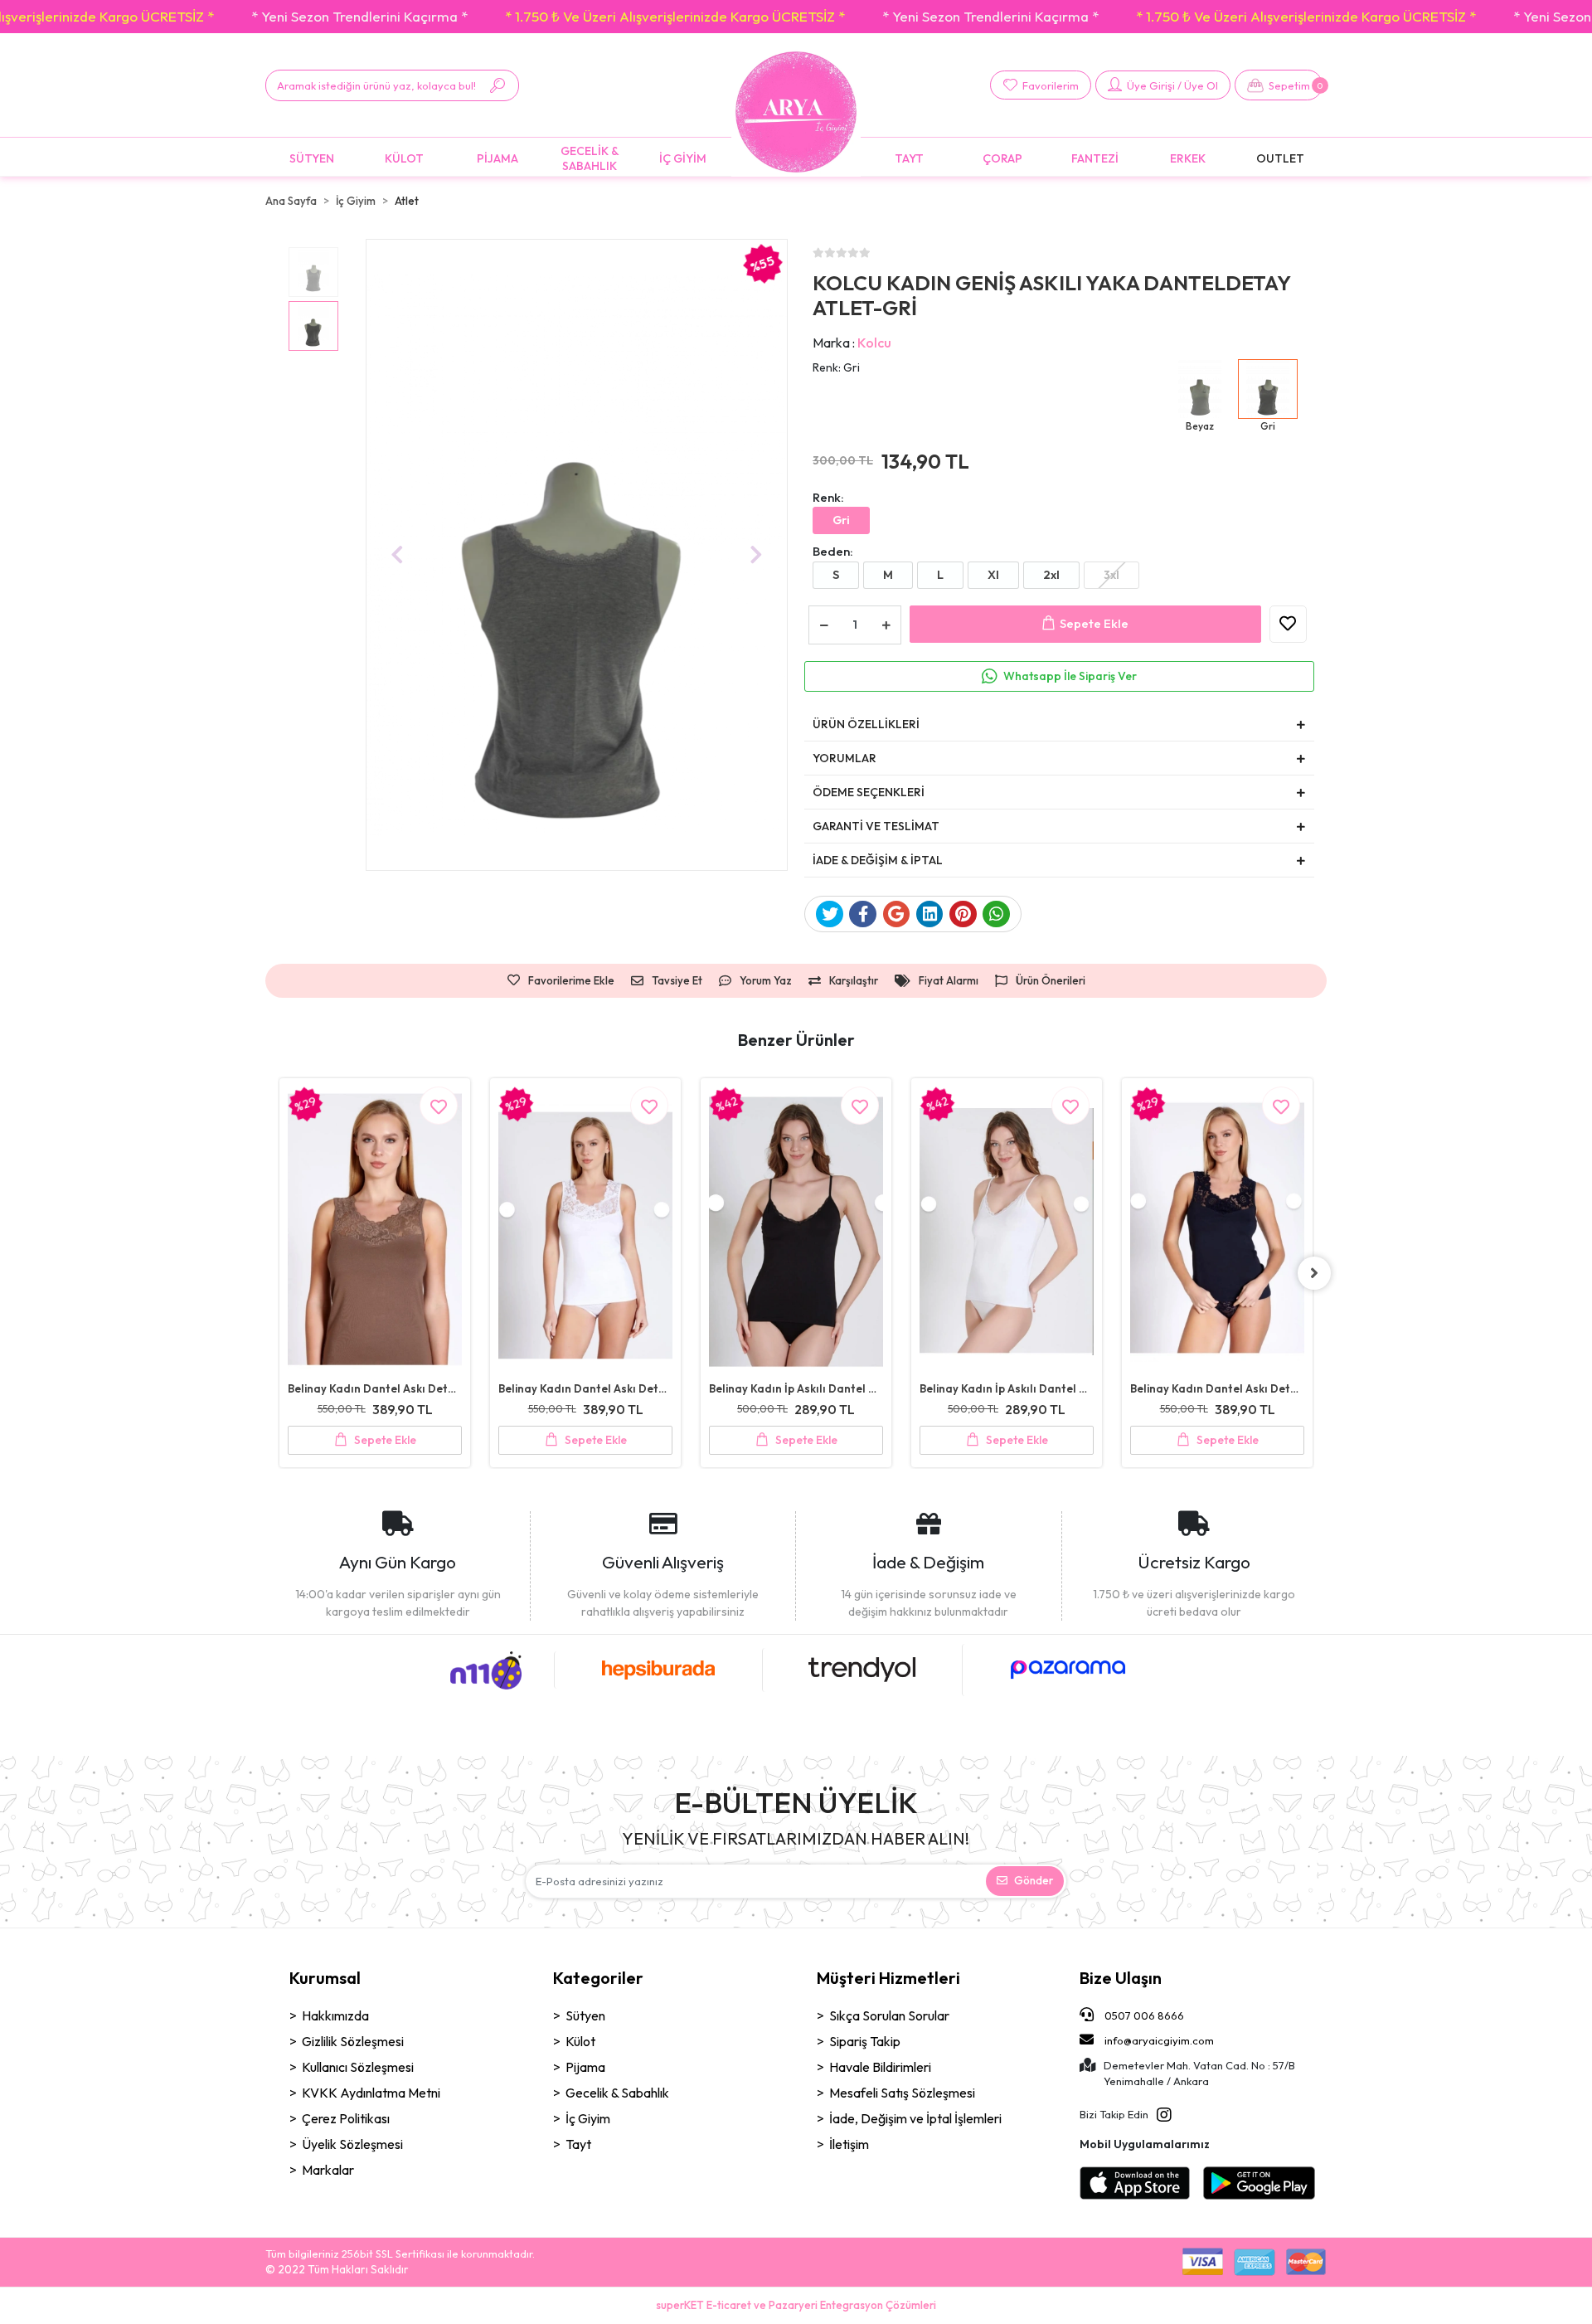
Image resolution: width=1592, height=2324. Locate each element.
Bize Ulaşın (1121, 1978)
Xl (993, 575)
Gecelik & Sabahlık (617, 2093)
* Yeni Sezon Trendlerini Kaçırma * (359, 16)
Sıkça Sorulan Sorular (889, 2015)
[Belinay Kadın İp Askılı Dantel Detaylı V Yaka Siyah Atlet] (585, 1232)
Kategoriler (598, 1978)
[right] (1314, 1273)
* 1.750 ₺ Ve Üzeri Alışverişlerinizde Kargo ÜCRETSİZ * (675, 16)
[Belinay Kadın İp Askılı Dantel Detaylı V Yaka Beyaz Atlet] (796, 1232)
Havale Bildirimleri (880, 2067)
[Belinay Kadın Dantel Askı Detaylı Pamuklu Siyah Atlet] (1007, 1232)
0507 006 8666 (1143, 2015)
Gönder (1034, 1880)
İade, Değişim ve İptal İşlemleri (915, 2118)
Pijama (585, 2067)
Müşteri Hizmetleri (888, 1978)
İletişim (849, 2144)
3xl (1111, 575)
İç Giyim (588, 2118)
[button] (1279, 85)
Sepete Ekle (1094, 623)
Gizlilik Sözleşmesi (353, 2041)
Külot (580, 2041)
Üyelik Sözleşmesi (352, 2144)
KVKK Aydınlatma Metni (371, 2093)
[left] (278, 1273)
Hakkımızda (335, 2015)
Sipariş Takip (865, 2041)
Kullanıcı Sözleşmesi (358, 2067)
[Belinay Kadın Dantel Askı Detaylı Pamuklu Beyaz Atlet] (375, 1232)
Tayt (578, 2144)
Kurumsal (325, 1978)
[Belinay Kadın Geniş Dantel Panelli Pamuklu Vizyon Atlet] (1217, 1174)
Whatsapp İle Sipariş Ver (1070, 676)
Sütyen (585, 2015)
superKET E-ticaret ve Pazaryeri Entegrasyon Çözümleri (796, 2305)
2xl (1051, 575)
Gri (841, 520)
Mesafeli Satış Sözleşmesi (902, 2093)
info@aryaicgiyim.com (1159, 2040)
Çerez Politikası (346, 2118)
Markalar (328, 2170)
